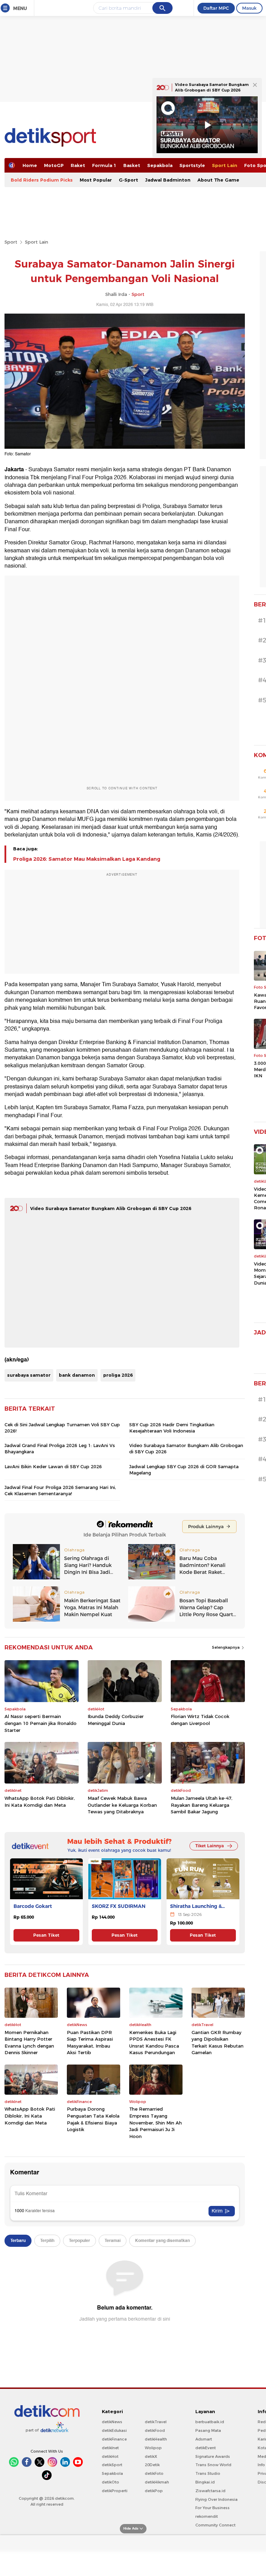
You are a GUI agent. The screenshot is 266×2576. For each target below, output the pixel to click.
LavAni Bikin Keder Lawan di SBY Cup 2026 (53, 1466)
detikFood (155, 2430)
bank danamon (77, 1375)
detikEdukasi (114, 2430)
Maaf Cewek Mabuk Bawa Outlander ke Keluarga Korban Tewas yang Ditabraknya (122, 1805)
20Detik (152, 2465)
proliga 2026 (118, 1375)
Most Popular (96, 180)
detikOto (110, 2482)
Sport (11, 242)
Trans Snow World (213, 2465)
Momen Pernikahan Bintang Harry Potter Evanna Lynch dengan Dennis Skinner (29, 2043)
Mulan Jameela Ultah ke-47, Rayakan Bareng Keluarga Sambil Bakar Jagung (202, 1805)
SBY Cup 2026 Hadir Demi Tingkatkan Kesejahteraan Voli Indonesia (172, 1428)
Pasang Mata (208, 2430)
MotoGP (54, 165)
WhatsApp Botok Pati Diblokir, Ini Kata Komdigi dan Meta (40, 1802)
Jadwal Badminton (168, 180)
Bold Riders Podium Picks (42, 180)
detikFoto (154, 2473)
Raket (78, 165)
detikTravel (156, 2422)
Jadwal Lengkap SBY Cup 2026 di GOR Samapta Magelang (184, 1470)
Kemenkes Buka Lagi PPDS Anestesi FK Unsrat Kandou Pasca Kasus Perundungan (154, 2043)
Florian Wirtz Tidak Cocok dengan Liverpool (200, 1720)
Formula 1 (104, 165)
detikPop (154, 2491)
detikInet (110, 2448)
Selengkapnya (226, 1647)
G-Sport (128, 180)
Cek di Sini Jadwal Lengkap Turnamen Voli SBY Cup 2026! (62, 1428)
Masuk (249, 8)
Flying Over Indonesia (216, 2499)
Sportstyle (192, 165)
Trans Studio (208, 2473)
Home (30, 165)
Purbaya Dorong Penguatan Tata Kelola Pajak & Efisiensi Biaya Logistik (93, 2119)
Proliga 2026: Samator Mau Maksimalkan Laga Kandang (87, 859)
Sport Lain (225, 165)
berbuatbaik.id (210, 2422)
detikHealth (156, 2439)
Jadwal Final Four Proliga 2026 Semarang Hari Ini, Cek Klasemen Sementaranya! (60, 1490)
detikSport (112, 2465)
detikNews (112, 2422)
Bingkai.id (205, 2482)
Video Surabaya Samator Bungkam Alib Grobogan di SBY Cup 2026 (111, 1208)
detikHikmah (157, 2482)
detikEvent (206, 2448)
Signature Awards (213, 2456)
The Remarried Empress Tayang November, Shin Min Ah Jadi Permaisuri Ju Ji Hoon (156, 2122)
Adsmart (204, 2439)
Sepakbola (160, 165)
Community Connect (215, 2525)
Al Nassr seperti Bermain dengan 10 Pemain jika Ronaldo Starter (41, 1723)
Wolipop (153, 2448)
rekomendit (207, 2516)
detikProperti (115, 2491)
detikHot (110, 2456)
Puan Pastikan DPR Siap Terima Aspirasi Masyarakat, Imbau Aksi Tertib (90, 2043)
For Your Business (212, 2508)
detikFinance (114, 2439)
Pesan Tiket (46, 1935)
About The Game (218, 180)
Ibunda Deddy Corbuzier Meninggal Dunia (116, 1720)
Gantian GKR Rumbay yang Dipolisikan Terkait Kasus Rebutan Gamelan (218, 2043)
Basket (132, 165)
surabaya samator (29, 1375)
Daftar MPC (216, 8)
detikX (151, 2456)
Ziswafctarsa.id (210, 2491)
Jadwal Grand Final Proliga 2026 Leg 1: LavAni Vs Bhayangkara (60, 1448)
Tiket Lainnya (210, 1846)
